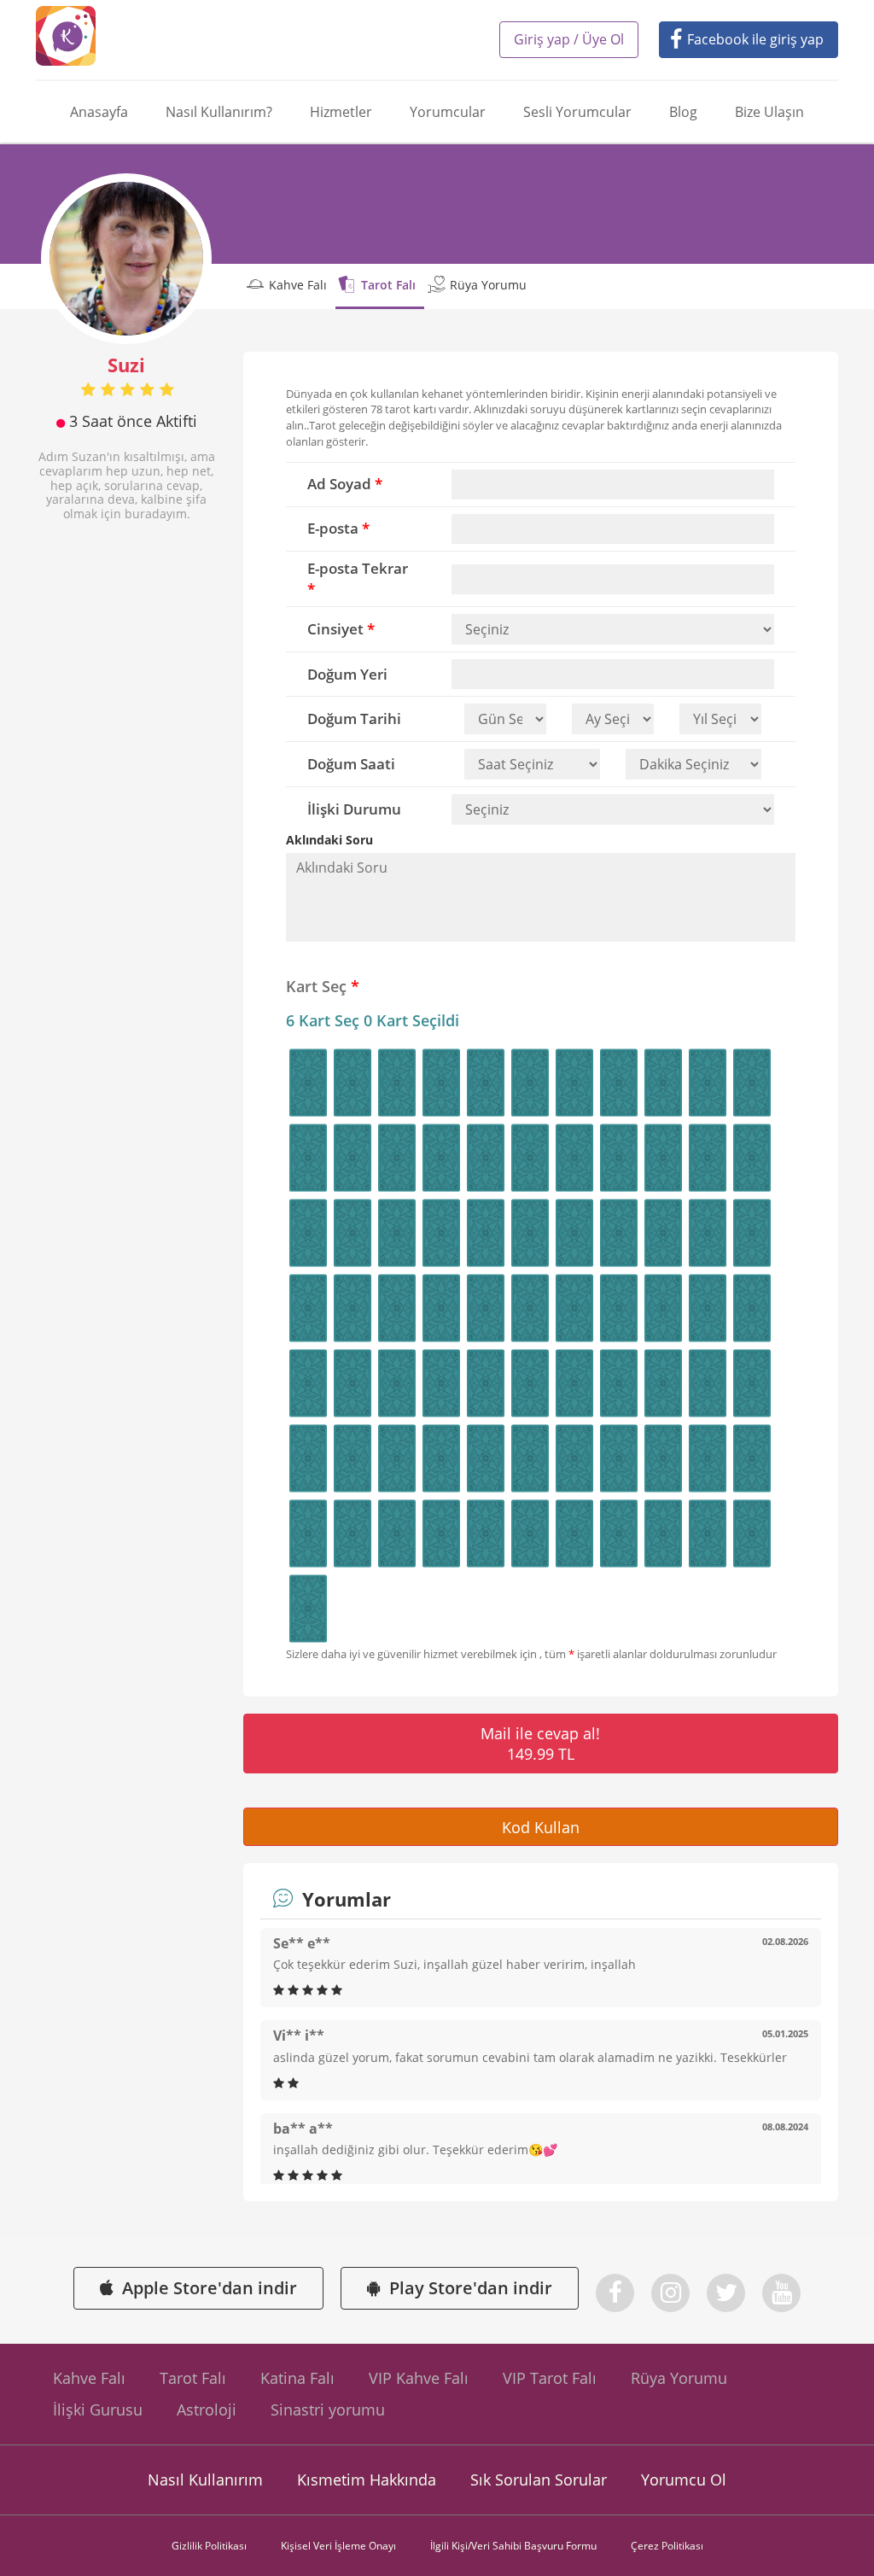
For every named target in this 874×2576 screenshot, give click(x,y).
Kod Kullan (541, 1827)
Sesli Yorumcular (577, 112)
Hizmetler (341, 112)
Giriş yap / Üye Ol (569, 39)
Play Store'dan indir (471, 2288)
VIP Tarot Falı (550, 2378)
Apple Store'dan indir (210, 2288)
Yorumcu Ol (684, 2480)
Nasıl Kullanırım (205, 2480)
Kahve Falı (298, 285)
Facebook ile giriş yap (755, 39)
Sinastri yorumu (328, 2410)
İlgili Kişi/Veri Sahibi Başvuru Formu (513, 2546)
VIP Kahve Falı (419, 2378)
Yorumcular (448, 112)
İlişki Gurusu (98, 2410)
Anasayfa (99, 112)
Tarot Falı (388, 285)
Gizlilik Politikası (209, 2546)
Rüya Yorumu (488, 285)
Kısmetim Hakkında (367, 2480)
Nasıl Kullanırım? (219, 112)
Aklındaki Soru (329, 840)
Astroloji (207, 2410)
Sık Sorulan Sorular (539, 2480)
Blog (683, 112)
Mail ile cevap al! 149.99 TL (540, 1744)
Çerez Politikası (667, 2546)
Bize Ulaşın (769, 112)
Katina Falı (297, 2378)
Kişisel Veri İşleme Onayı (338, 2546)
